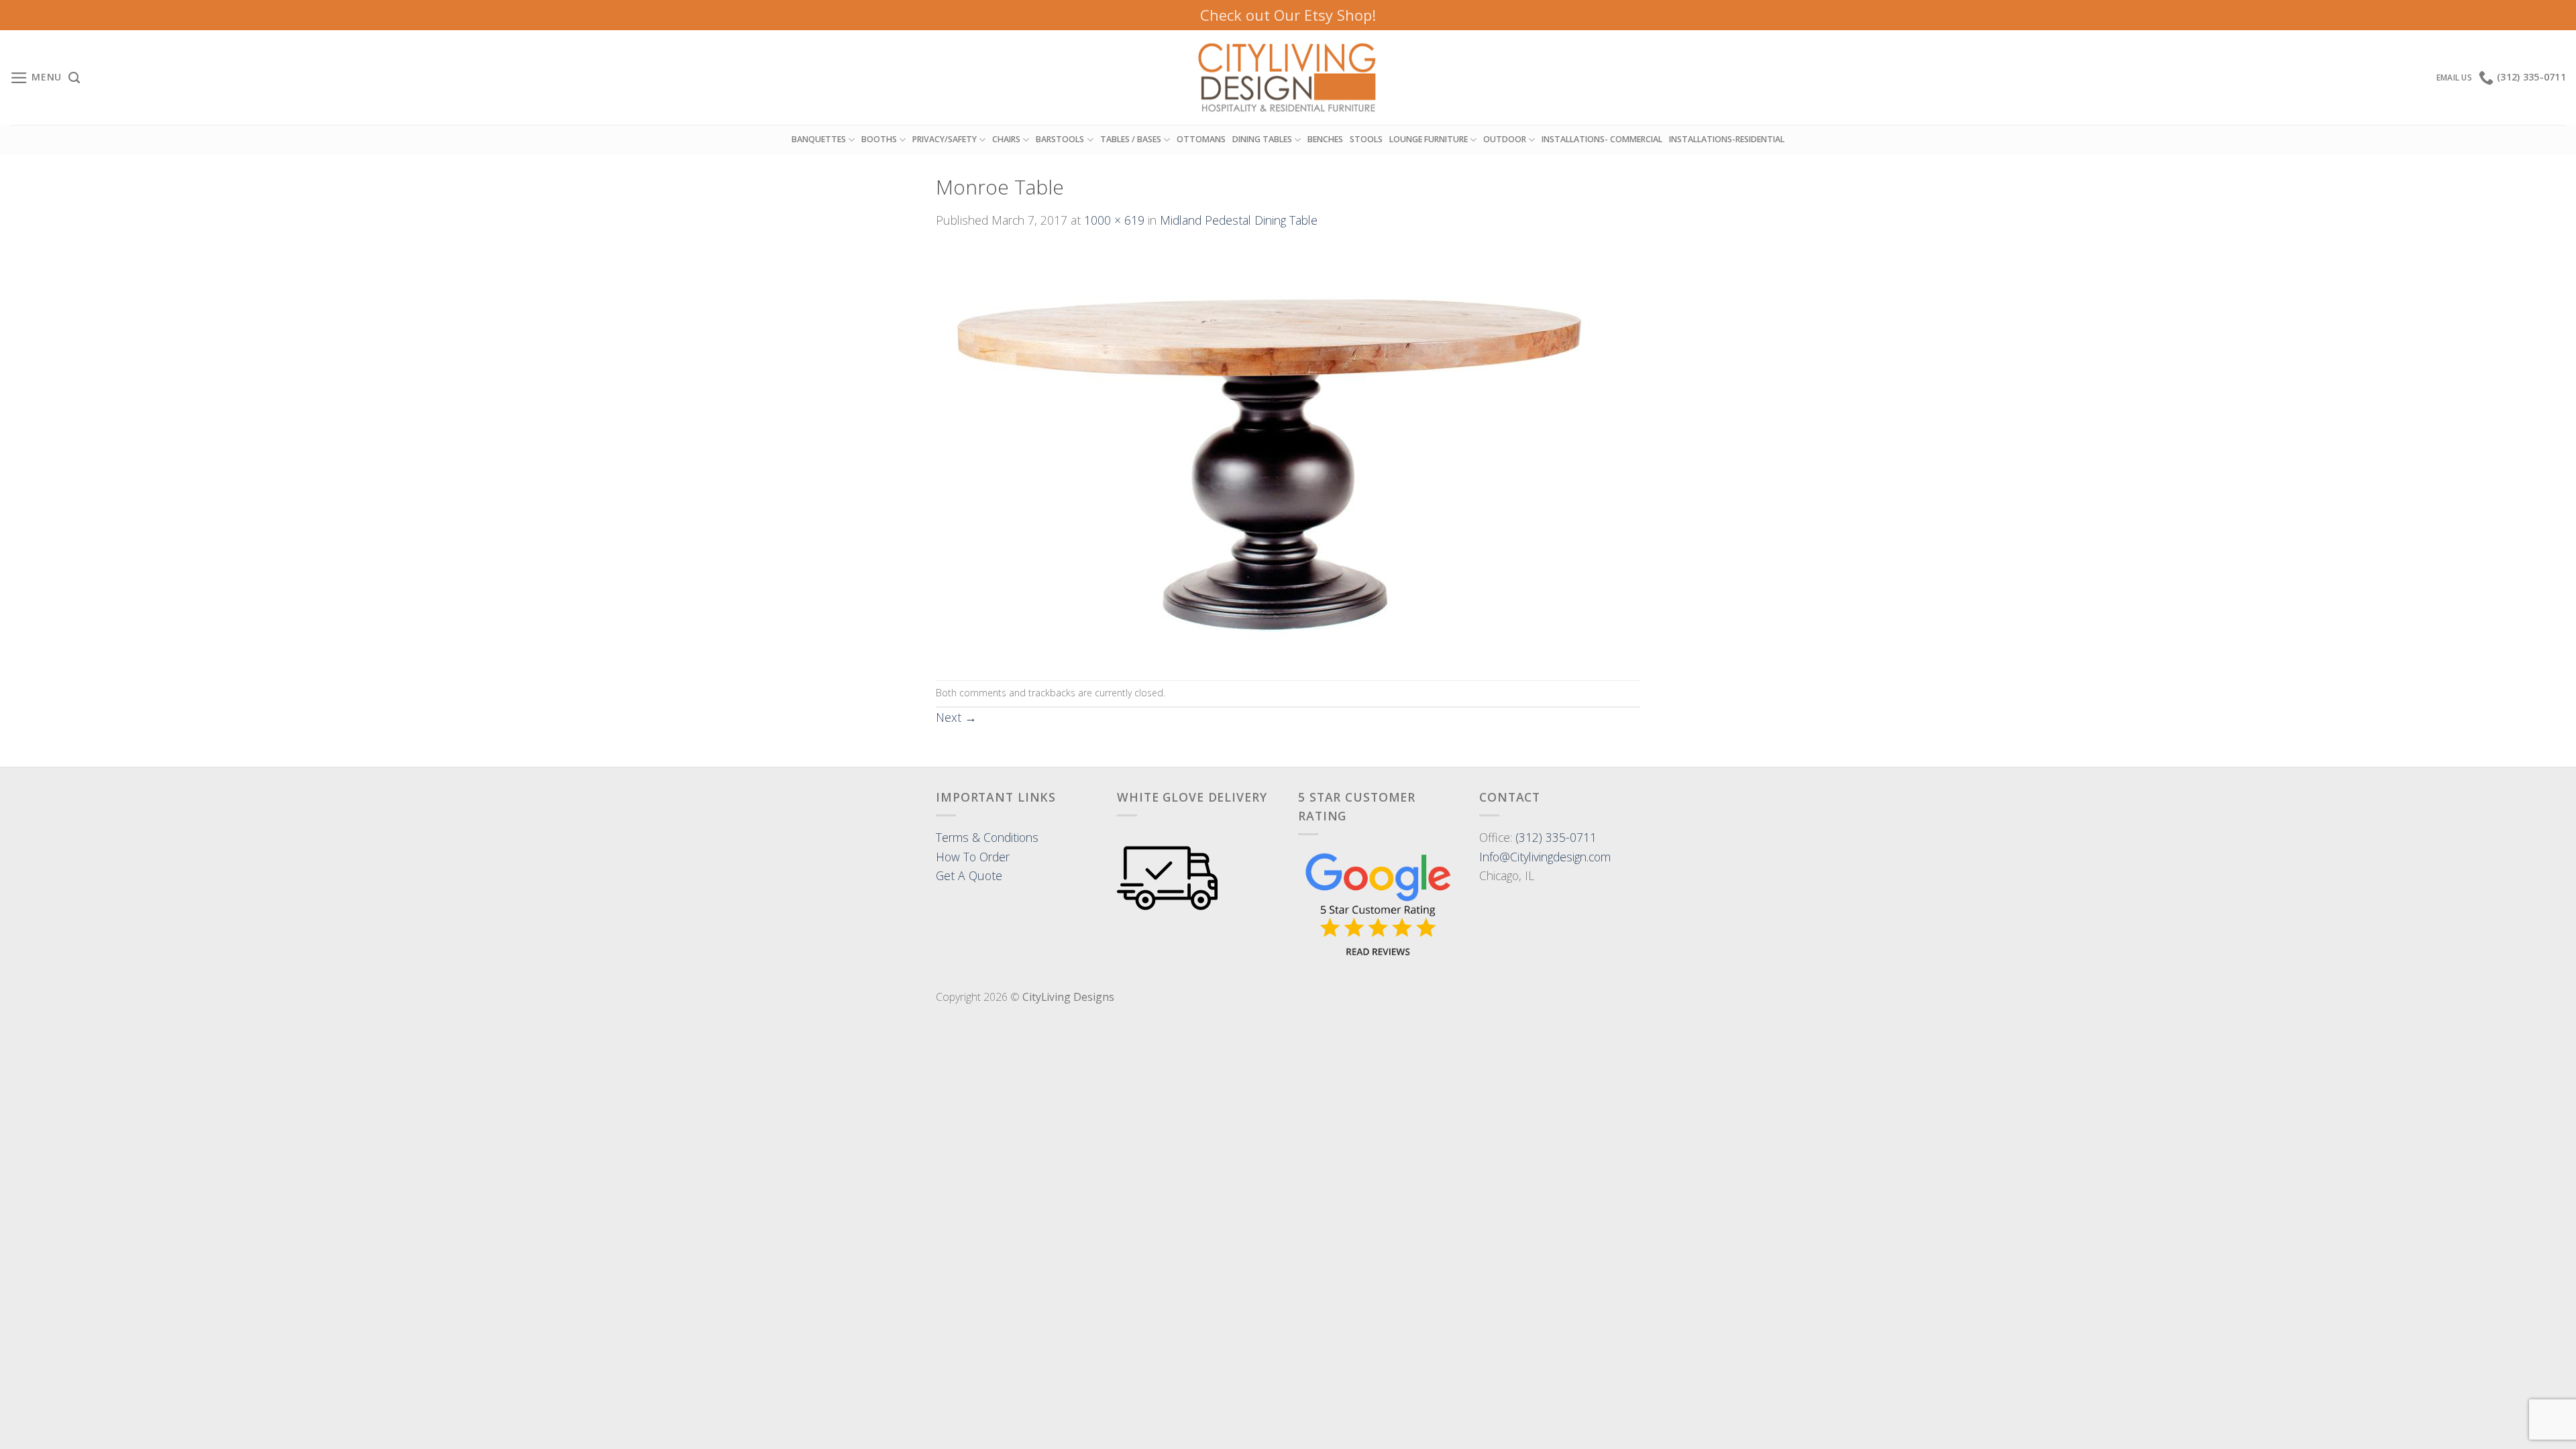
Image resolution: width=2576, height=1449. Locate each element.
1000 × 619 (1114, 220)
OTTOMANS (1201, 139)
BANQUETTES (819, 139)
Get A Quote (969, 875)
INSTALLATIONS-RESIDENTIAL (1727, 139)
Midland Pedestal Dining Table (1239, 220)
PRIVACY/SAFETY (945, 139)
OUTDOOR (1505, 139)
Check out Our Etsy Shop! (1288, 15)
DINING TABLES (1262, 139)
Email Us (2454, 77)
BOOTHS (879, 139)
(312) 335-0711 (1556, 837)
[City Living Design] (1288, 78)
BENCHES (1325, 139)
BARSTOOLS (1060, 139)
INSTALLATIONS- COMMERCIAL (1602, 139)
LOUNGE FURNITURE (1429, 139)
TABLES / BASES (1131, 139)
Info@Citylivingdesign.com (1545, 857)
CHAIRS (1006, 139)
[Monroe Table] (1271, 453)
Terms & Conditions (987, 837)
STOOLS (1366, 139)
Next (956, 717)
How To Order (973, 857)
